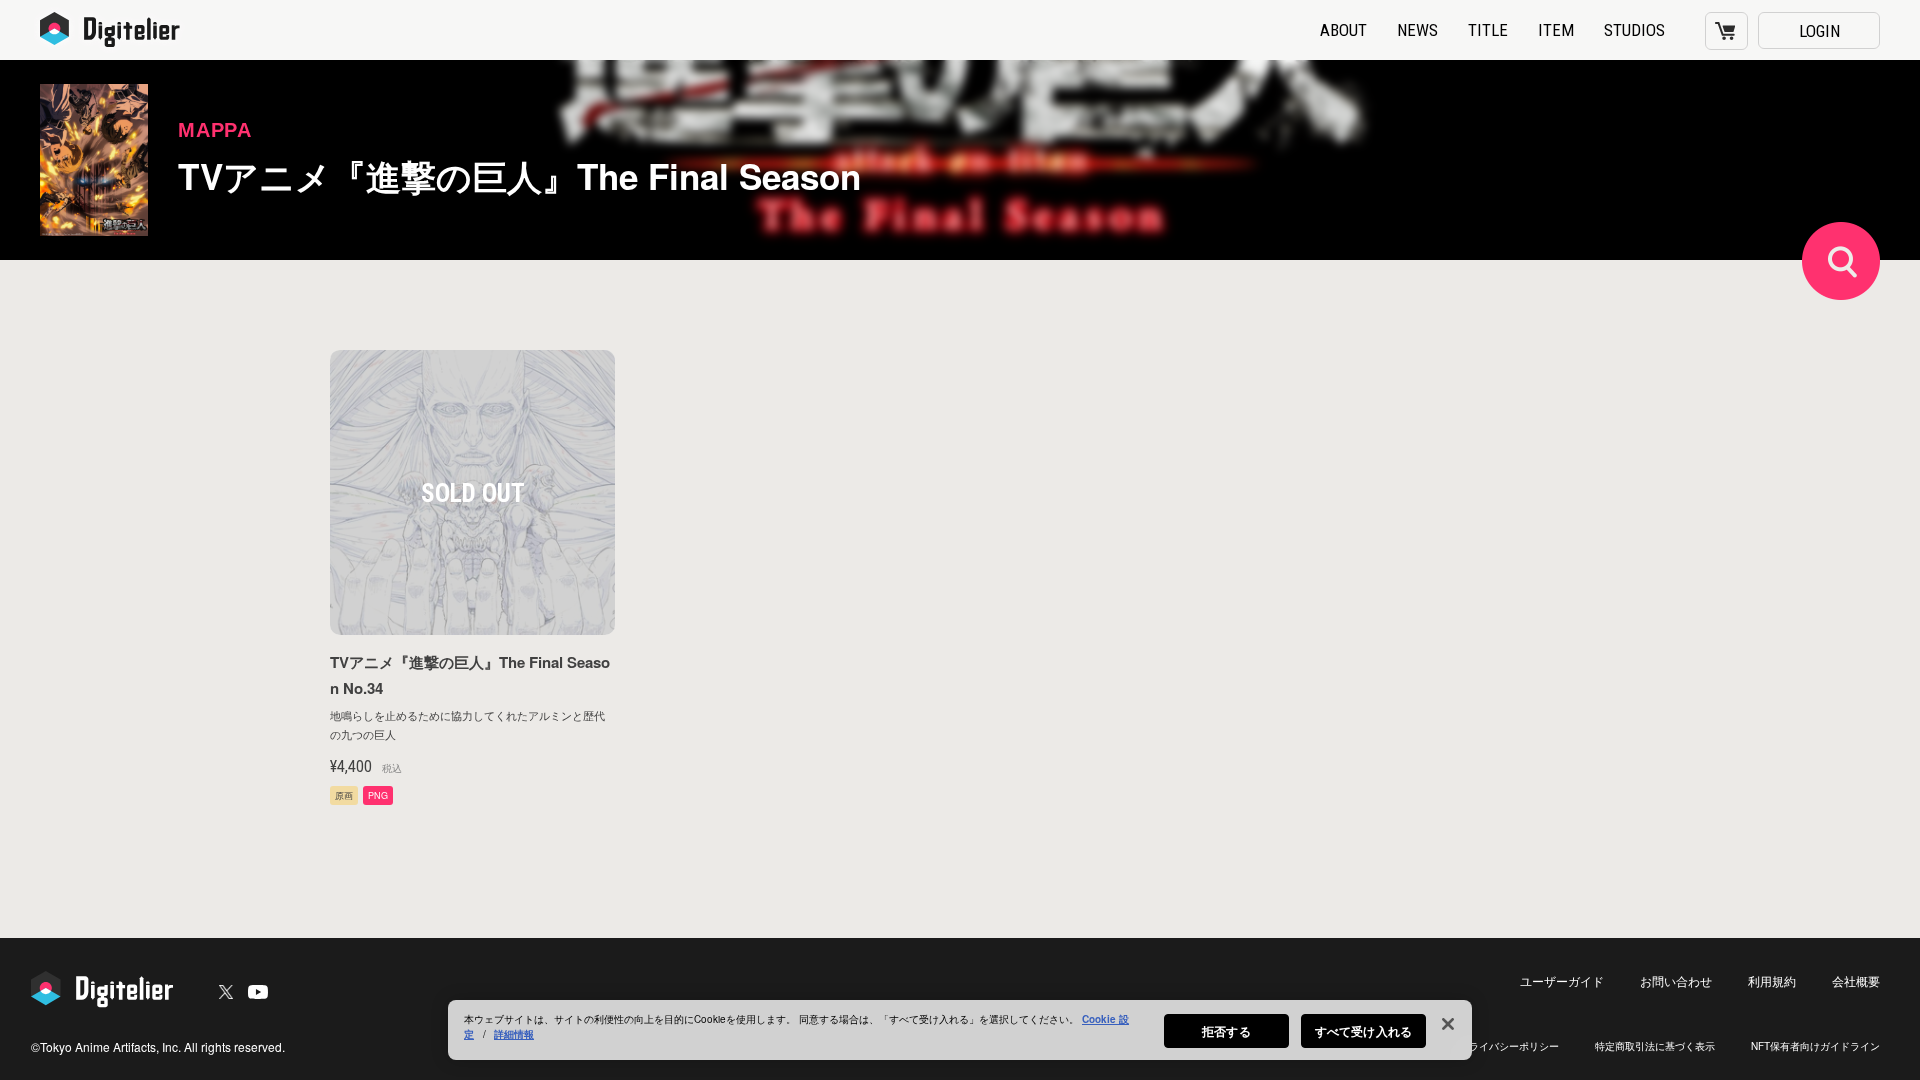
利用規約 (1772, 980)
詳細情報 (514, 1034)
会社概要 (1856, 980)
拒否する (1226, 1031)
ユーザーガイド (1562, 980)
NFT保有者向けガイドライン (1815, 1046)
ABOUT (1343, 30)
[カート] (1726, 31)
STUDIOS (1634, 30)
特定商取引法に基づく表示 (1655, 1046)
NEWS (1417, 30)
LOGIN (1819, 31)
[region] (960, 1030)
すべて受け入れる (1363, 1031)
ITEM (1556, 30)
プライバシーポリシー (1509, 1046)
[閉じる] (1448, 1024)
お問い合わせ (1676, 980)
